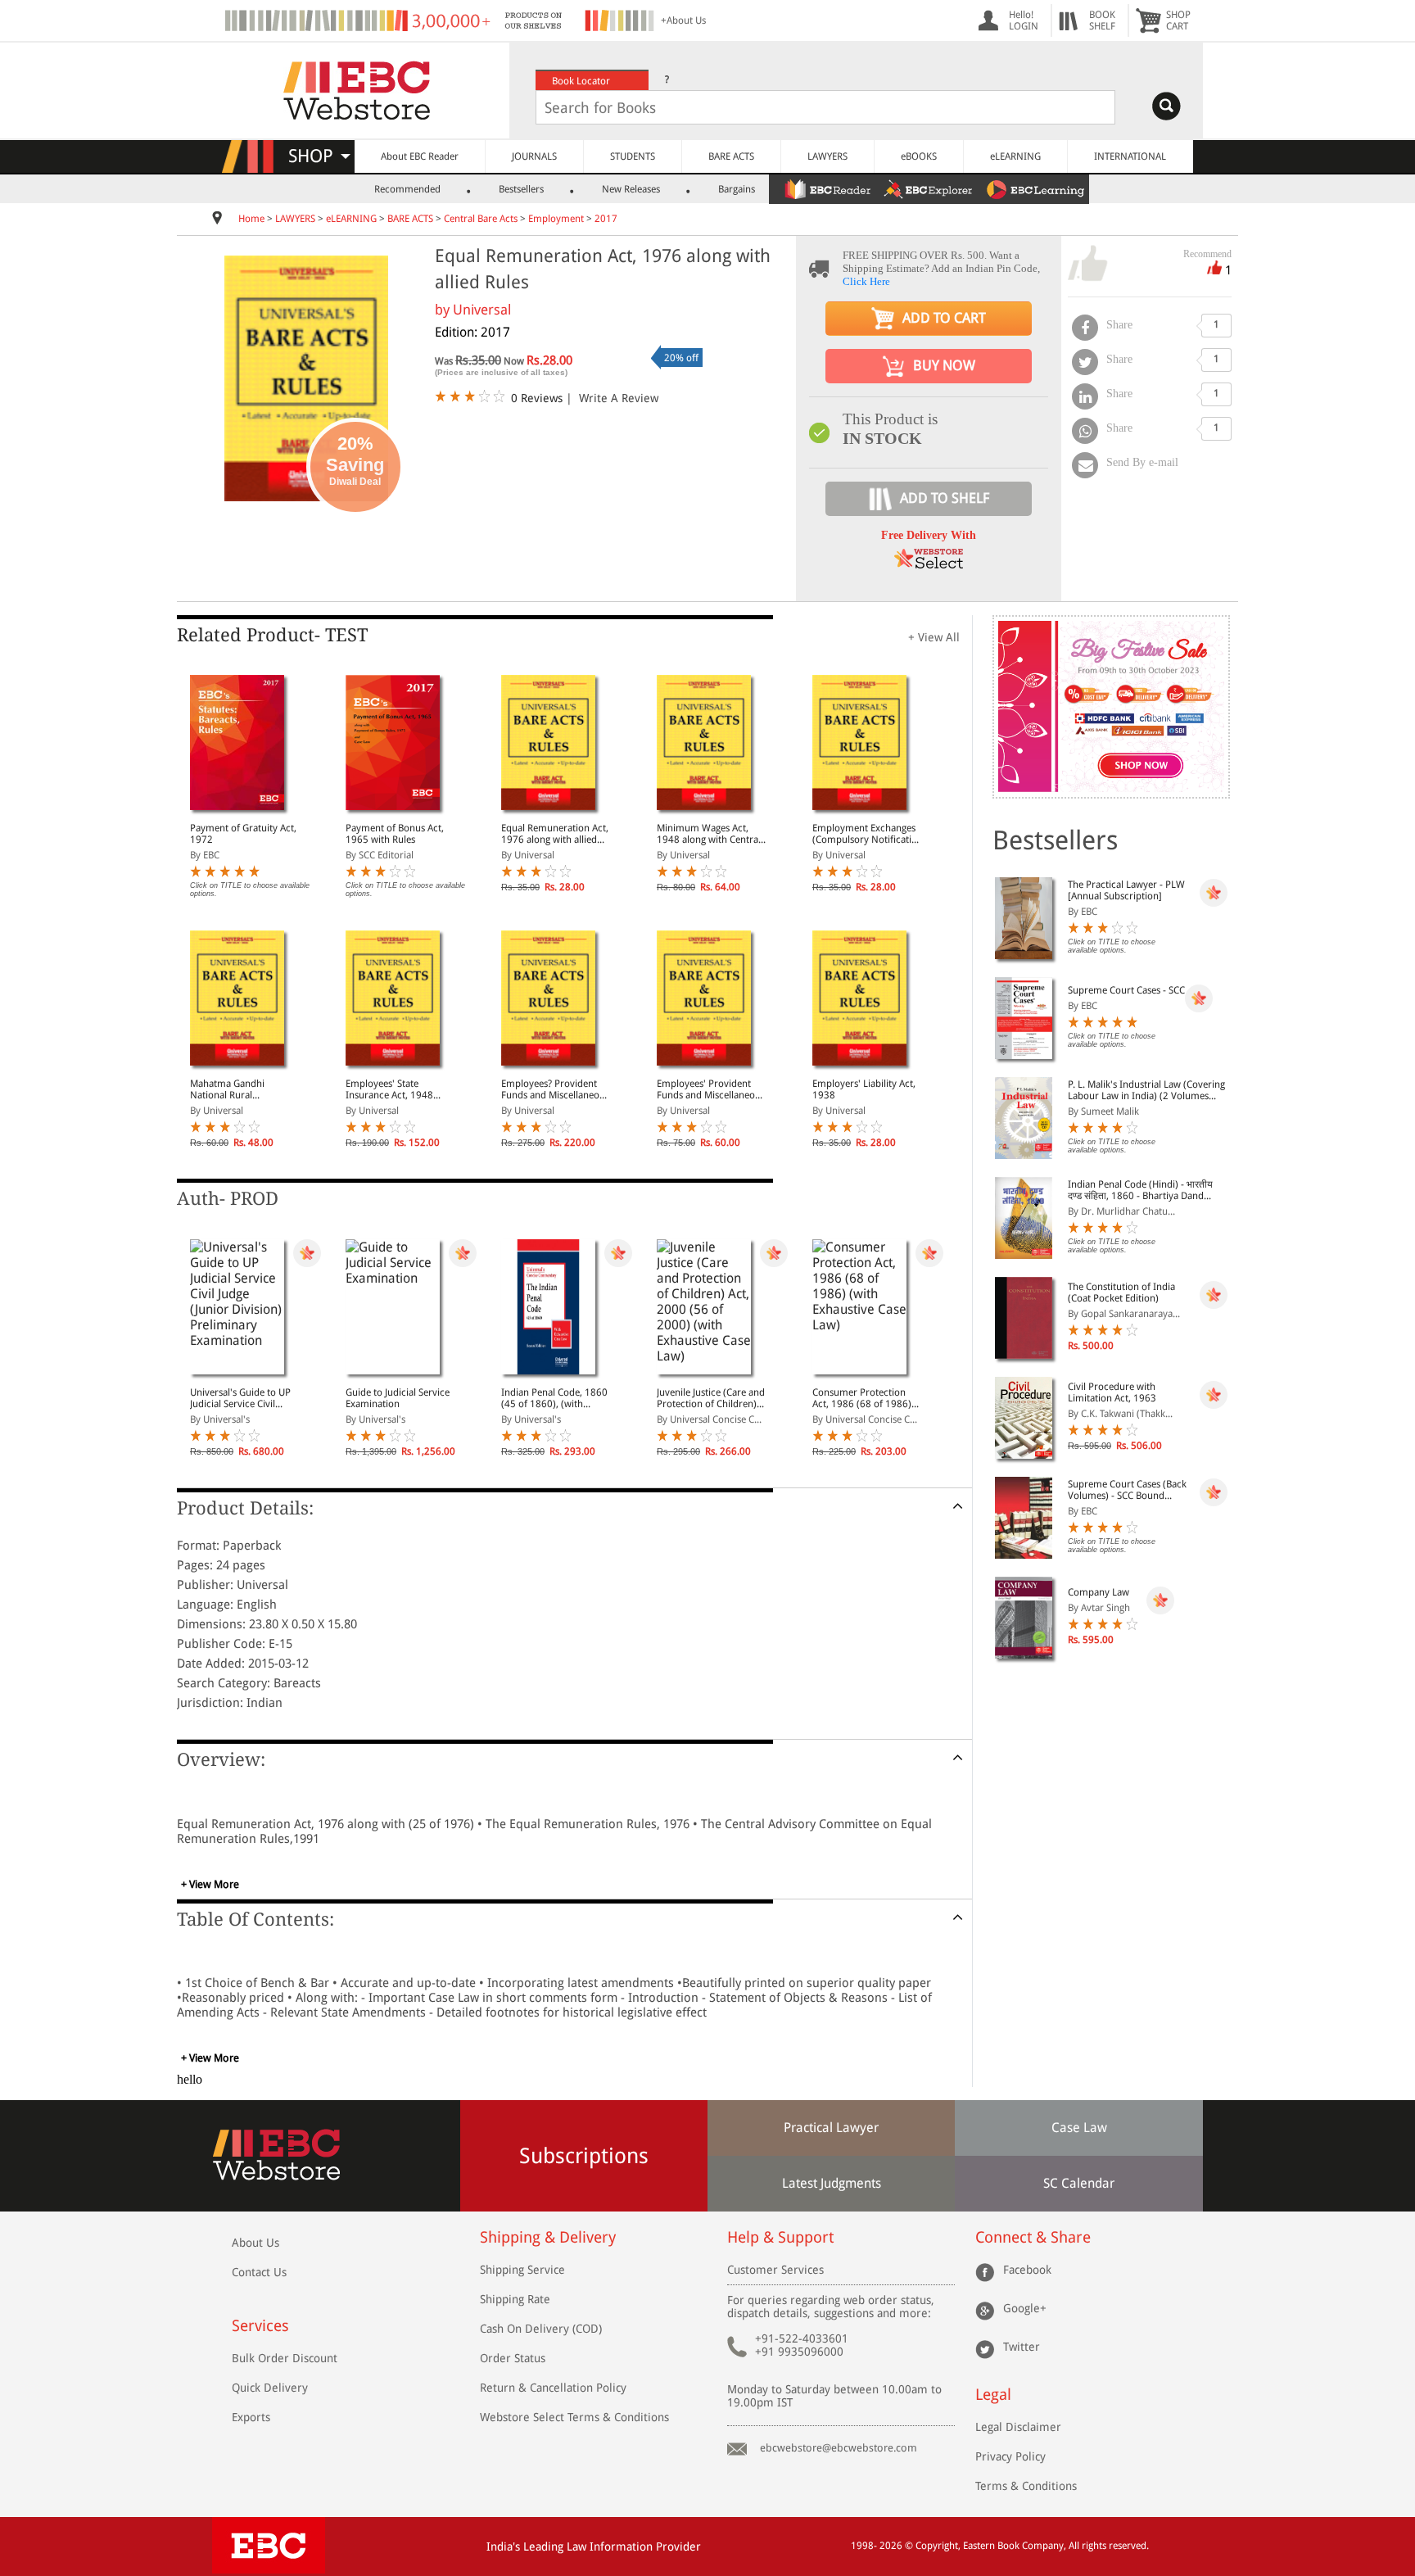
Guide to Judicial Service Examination (398, 1398)
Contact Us (259, 2272)
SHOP (318, 156)
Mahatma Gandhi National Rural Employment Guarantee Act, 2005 (242, 1089)
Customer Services (775, 2270)
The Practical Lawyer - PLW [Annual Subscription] (1126, 890)
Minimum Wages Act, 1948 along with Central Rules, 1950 (709, 834)
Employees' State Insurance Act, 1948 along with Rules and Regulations (390, 1089)
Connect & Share (1033, 2237)
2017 (606, 219)
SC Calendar (1079, 2183)
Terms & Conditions (1026, 2486)
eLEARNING (1015, 156)
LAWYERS (827, 156)
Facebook (1027, 2270)
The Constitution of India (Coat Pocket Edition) (1121, 1293)
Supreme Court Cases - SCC (1126, 990)
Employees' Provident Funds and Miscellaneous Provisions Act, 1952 (711, 1089)
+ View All (934, 637)
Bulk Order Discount (285, 2358)
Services (260, 2326)
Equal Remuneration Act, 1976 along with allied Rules (555, 834)
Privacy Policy (1010, 2456)
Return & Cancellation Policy (553, 2388)
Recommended (407, 189)
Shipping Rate (515, 2299)
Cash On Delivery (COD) (541, 2329)
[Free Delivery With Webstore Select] (929, 564)
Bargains (737, 189)
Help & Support (780, 2237)
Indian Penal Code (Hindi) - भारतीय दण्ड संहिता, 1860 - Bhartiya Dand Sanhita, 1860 (1140, 1190)
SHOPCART (1178, 20)
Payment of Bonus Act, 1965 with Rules (395, 834)
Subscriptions (584, 2156)
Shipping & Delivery (548, 2237)
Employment (556, 219)
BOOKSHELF (1102, 20)
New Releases (631, 189)
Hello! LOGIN (1024, 20)
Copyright (937, 2546)
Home (251, 219)
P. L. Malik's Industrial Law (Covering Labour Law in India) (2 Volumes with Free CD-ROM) (1146, 1090)
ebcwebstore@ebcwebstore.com (839, 2448)
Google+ (1025, 2308)
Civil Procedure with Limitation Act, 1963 (1112, 1392)
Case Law (1079, 2128)
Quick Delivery (270, 2388)
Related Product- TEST (272, 635)
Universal (482, 310)
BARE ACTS (731, 156)
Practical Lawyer (831, 2128)
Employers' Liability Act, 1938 (864, 1089)
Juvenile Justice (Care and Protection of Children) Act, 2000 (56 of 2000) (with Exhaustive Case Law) (711, 1398)
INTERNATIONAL (1130, 156)
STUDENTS (633, 156)
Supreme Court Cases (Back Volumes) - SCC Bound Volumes (1127, 1490)
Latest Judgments (832, 2183)
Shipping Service (522, 2270)
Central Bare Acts (482, 219)
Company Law (1099, 1592)
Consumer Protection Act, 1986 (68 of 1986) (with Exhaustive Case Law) (862, 1398)
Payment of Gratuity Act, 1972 (243, 834)
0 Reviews (537, 398)
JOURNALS (534, 156)
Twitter (1022, 2347)
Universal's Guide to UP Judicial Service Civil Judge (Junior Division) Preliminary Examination (244, 1398)
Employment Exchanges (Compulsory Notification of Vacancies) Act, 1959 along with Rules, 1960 (868, 834)
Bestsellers (521, 189)
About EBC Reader (420, 156)
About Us (255, 2243)
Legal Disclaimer (1018, 2427)
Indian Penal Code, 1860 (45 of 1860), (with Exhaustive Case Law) (554, 1398)
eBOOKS (919, 156)
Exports (251, 2417)
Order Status (513, 2358)
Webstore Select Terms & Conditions (574, 2417)
